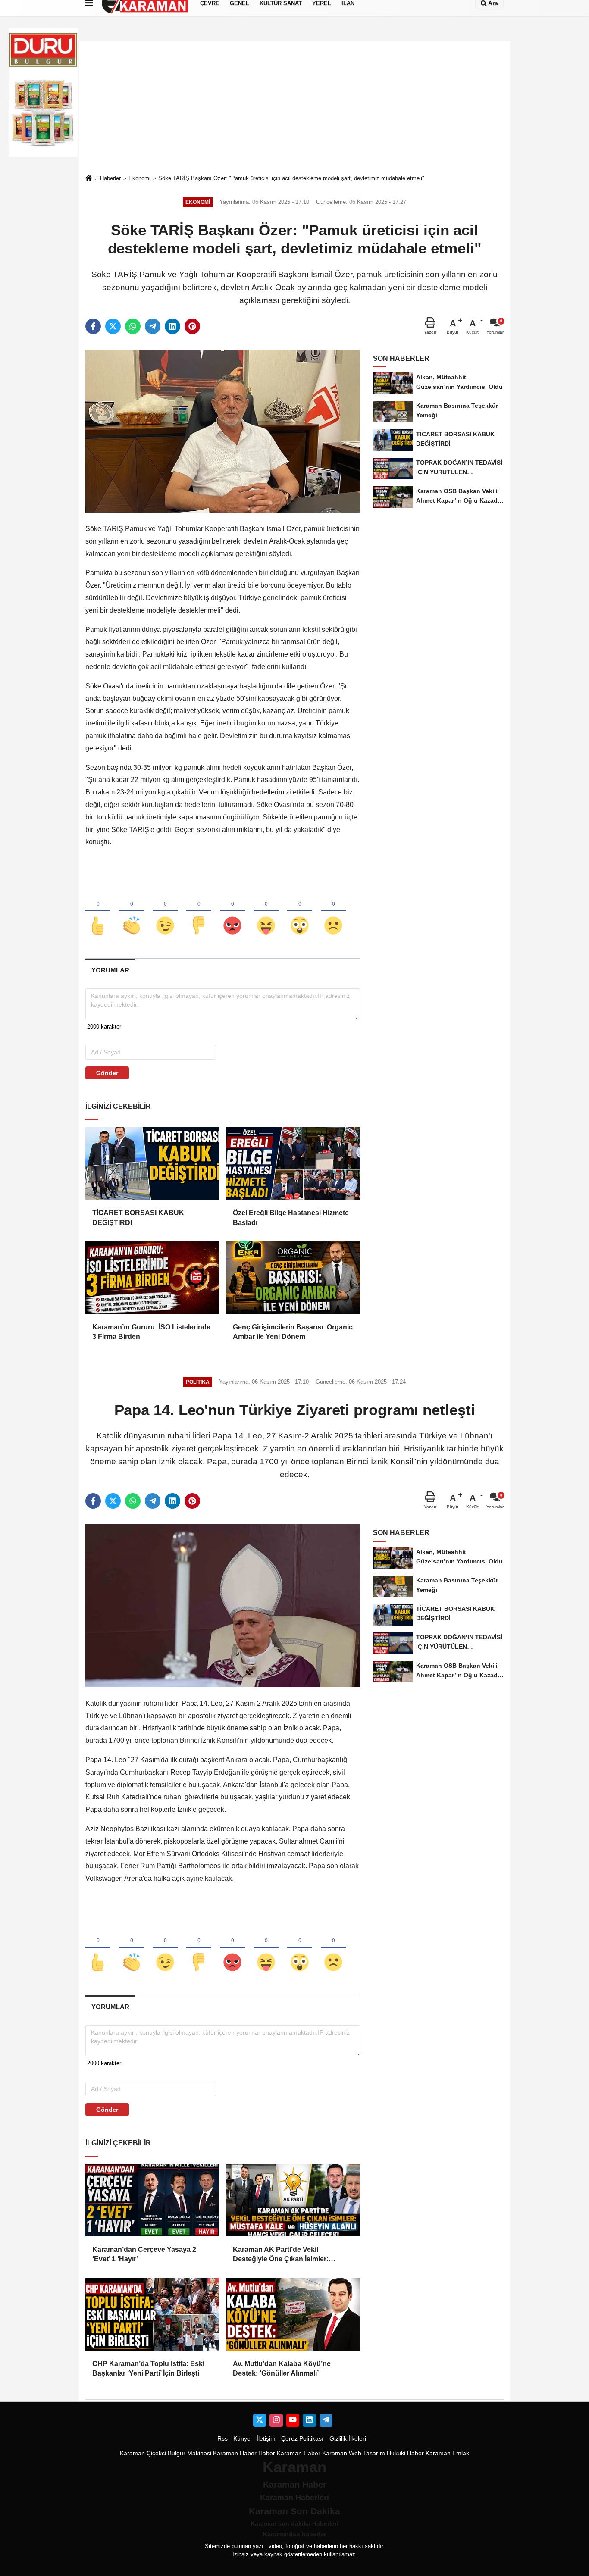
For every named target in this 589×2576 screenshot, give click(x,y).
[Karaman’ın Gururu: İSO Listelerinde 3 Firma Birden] (152, 1278)
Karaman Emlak (447, 2453)
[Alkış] (132, 911)
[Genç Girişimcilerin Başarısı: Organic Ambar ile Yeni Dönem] (293, 1278)
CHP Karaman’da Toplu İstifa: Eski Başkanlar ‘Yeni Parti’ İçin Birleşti (148, 2368)
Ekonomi (139, 178)
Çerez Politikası (302, 2439)
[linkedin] (172, 326)
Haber (267, 2453)
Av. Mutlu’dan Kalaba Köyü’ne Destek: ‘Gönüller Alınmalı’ (282, 2368)
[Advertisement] (294, 107)
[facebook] (93, 326)
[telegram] (153, 326)
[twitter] (113, 326)
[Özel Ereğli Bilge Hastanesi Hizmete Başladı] (293, 1163)
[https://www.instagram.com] (276, 2420)
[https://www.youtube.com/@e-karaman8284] (293, 2420)
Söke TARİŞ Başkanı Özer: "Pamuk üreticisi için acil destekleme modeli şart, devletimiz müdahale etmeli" (291, 178)
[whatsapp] (133, 326)
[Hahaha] (266, 911)
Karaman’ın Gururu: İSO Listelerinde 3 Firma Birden (151, 1332)
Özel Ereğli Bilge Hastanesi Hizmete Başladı (291, 1218)
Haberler (110, 178)
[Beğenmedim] (199, 911)
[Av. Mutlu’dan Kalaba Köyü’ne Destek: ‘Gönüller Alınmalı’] (293, 2314)
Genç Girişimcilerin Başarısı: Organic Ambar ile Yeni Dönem (293, 1332)
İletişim (266, 2439)
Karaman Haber (235, 2453)
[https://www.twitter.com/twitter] (260, 2420)
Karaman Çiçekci (143, 2453)
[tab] (110, 970)
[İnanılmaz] (300, 911)
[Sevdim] (165, 911)
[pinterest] (192, 326)
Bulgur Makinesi (190, 2453)
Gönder (107, 1073)
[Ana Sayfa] (89, 179)
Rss (222, 2439)
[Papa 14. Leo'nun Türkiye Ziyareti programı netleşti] (223, 1605)
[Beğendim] (98, 911)
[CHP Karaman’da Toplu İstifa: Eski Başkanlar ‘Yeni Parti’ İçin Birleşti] (152, 2314)
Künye (242, 2439)
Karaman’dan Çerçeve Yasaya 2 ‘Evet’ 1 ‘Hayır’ (144, 2254)
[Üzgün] (333, 911)
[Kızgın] (232, 911)
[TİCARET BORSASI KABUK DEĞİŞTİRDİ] (152, 1163)
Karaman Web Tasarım (354, 2453)
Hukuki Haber (405, 2453)
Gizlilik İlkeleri (348, 2439)
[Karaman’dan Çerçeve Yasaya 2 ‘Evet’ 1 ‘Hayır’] (152, 2200)
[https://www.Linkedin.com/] (309, 2420)
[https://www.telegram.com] (326, 2420)
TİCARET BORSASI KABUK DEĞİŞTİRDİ (138, 1218)
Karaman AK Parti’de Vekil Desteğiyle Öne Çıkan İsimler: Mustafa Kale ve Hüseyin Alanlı (283, 2255)
